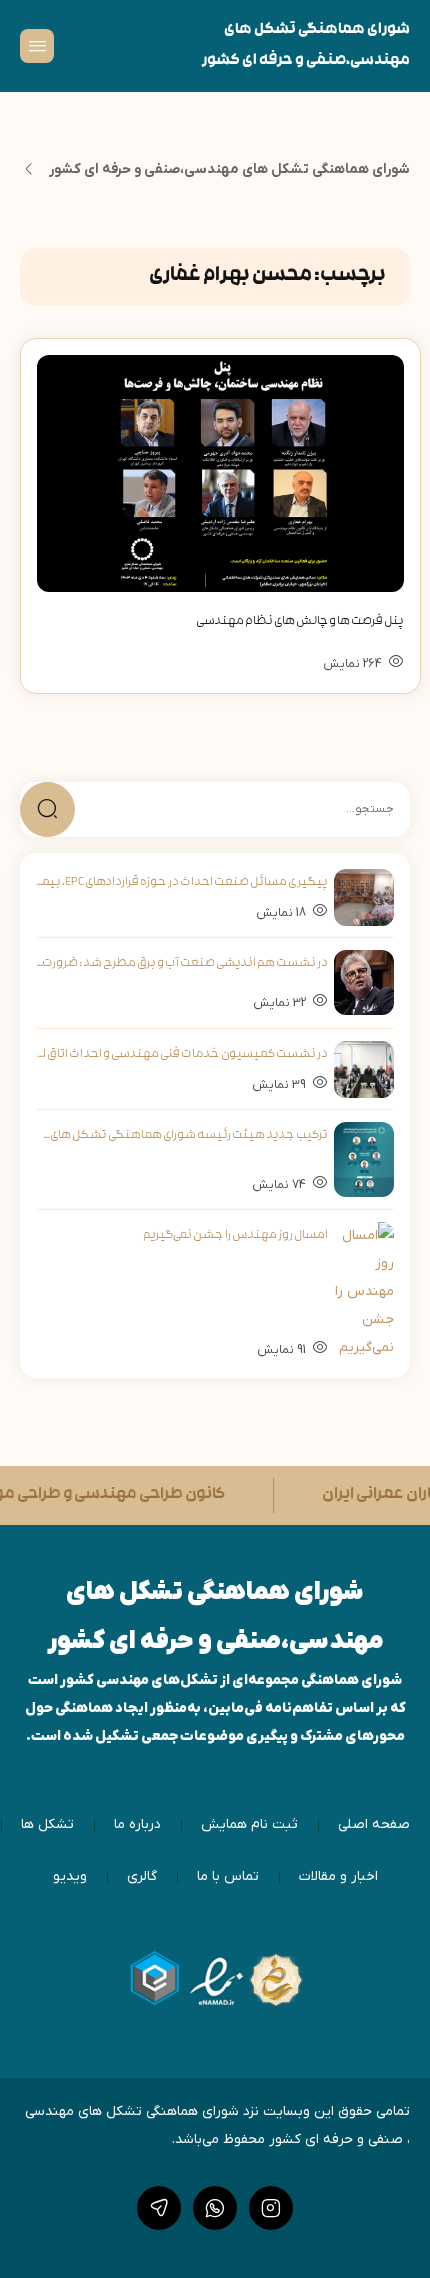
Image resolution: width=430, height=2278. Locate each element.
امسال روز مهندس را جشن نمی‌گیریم (235, 1236)
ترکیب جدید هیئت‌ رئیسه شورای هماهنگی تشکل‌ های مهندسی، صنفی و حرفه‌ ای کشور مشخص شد (182, 1136)
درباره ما (137, 1824)
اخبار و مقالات (338, 1876)
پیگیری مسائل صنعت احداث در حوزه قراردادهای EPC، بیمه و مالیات (182, 883)
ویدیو (70, 1876)
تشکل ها (47, 1824)
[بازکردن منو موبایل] (37, 46)
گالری (142, 1876)
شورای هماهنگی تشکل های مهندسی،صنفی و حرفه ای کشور (229, 169)
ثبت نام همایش (249, 1824)
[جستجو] (47, 809)
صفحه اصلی (374, 1824)
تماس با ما (228, 1876)
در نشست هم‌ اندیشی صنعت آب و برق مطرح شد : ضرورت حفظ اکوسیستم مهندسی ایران (182, 964)
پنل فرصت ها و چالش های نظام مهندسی (300, 622)
